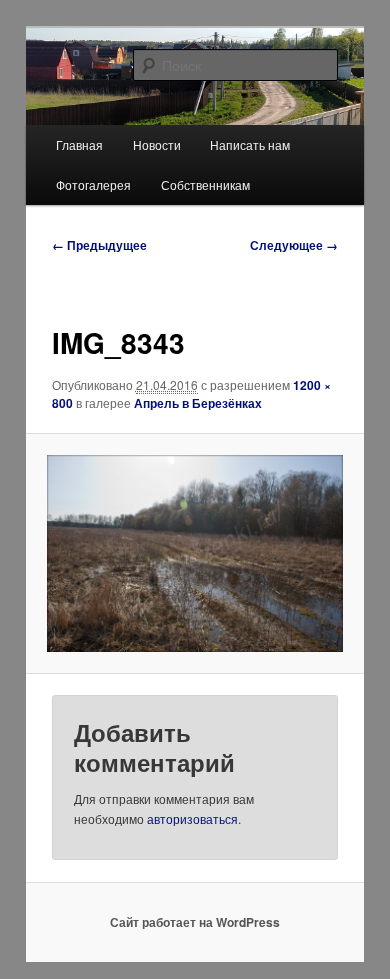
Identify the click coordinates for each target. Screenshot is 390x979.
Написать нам (250, 144)
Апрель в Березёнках (198, 403)
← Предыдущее (99, 245)
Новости (157, 144)
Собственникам (205, 184)
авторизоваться (192, 818)
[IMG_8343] (194, 553)
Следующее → (294, 245)
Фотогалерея (93, 184)
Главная (79, 144)
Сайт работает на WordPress (195, 922)
